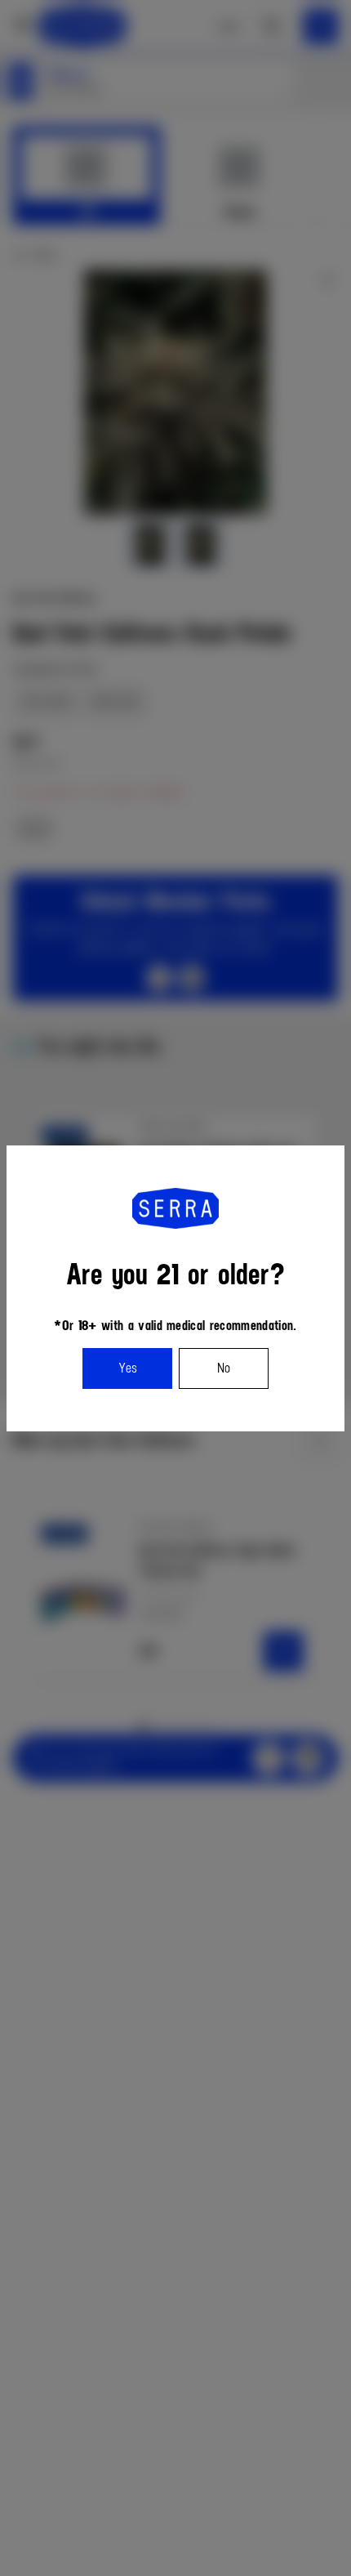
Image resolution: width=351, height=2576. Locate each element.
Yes (128, 1368)
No (224, 1368)
